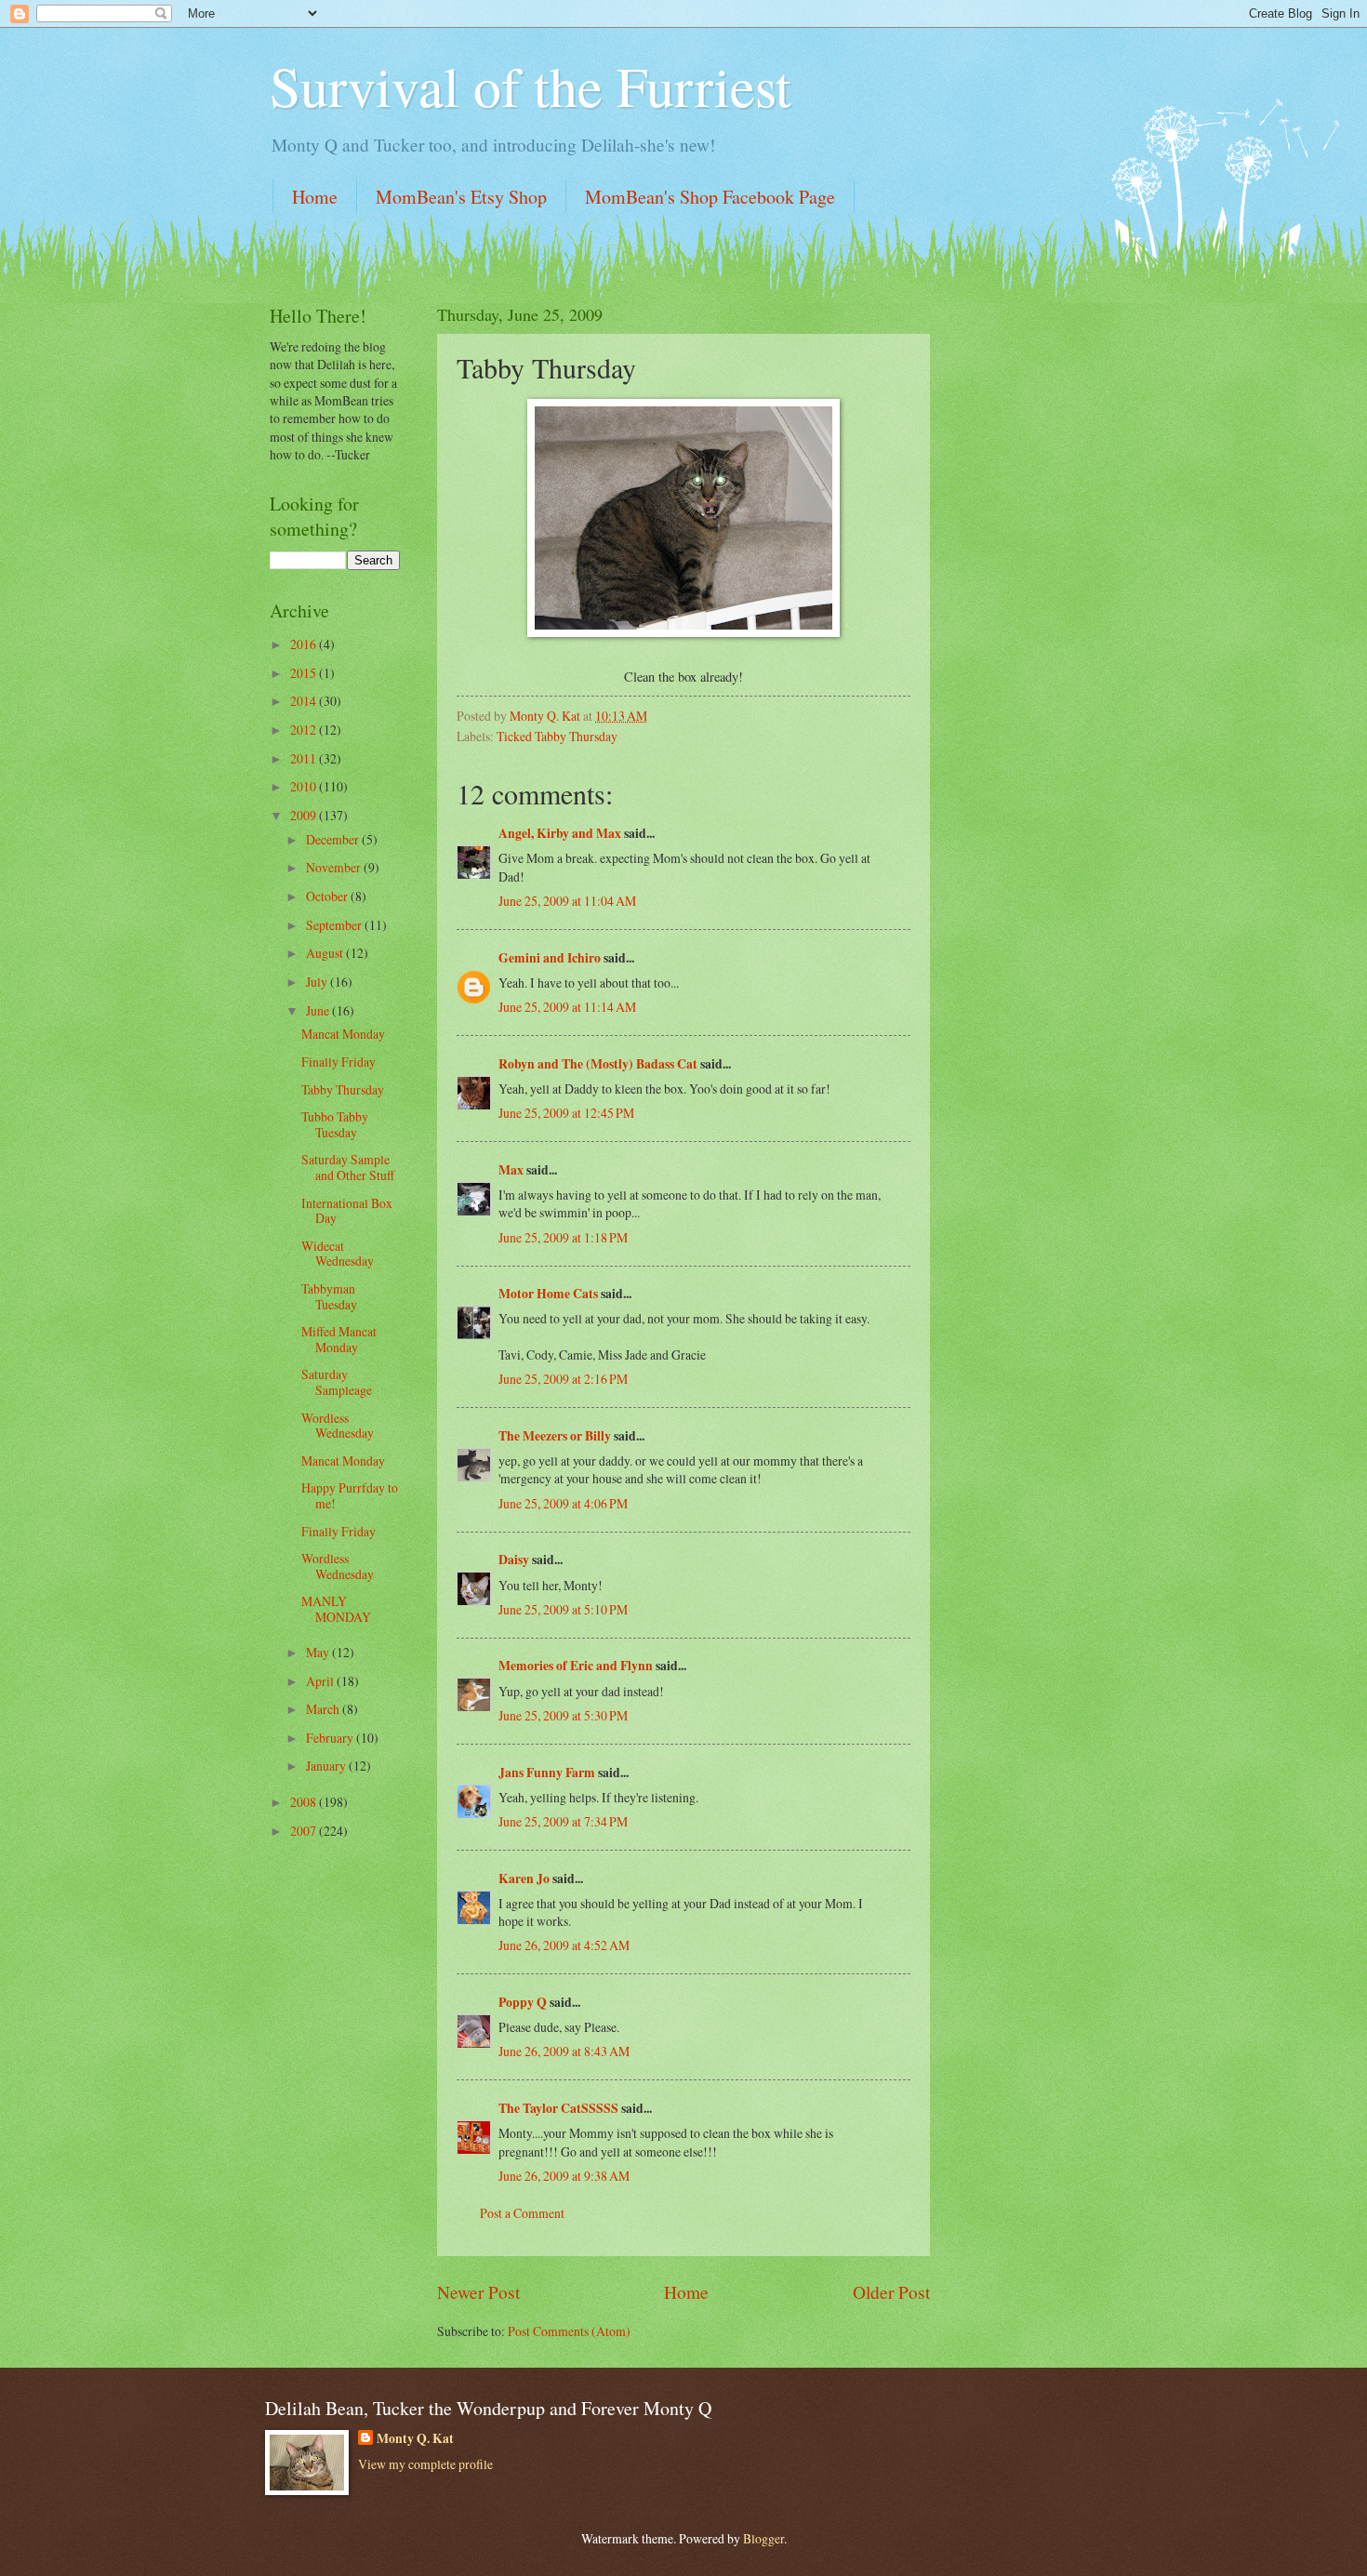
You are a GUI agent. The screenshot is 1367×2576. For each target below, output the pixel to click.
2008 (305, 1802)
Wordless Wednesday (338, 1426)
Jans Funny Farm (547, 1773)
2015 (305, 673)
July (318, 982)
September (335, 925)
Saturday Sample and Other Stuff (348, 1167)
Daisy (514, 1560)
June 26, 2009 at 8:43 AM (564, 2051)
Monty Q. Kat (415, 2439)
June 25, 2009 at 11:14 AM (567, 1007)
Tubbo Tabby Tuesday (335, 1124)
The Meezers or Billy (555, 1436)
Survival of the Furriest (531, 86)
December (334, 839)
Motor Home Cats (548, 1294)
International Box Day (347, 1211)
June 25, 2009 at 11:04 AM (567, 901)
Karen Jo (524, 1879)
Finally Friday (338, 1062)
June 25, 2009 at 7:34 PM (563, 1821)
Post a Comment (522, 2213)
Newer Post (478, 2292)
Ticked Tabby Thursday (557, 736)
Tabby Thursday (343, 1089)
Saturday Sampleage (337, 1382)
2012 (305, 730)
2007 (305, 1831)
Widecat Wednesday (338, 1254)
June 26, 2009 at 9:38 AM (564, 2176)
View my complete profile (425, 2464)
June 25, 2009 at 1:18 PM (563, 1237)
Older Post (891, 2292)
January (327, 1766)
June (319, 1010)
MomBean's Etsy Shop (461, 197)
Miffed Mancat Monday (339, 1339)
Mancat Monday (343, 1034)
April (321, 1681)
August (326, 953)
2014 (305, 701)
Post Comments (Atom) (569, 2331)
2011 (305, 758)
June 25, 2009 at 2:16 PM (563, 1379)
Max (511, 1170)
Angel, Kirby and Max (560, 833)
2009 (305, 815)
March (324, 1709)
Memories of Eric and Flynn (576, 1666)
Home (315, 197)
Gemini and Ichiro (550, 958)
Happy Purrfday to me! (350, 1495)
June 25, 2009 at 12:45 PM (566, 1113)
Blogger (763, 2538)
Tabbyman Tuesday (329, 1296)
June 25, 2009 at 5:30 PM (563, 1715)
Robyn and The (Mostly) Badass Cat (598, 1064)
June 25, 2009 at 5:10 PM (563, 1609)
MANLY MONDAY (336, 1609)
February (331, 1738)
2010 (305, 786)
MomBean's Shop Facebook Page (710, 197)
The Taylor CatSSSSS (558, 2108)
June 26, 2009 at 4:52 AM (564, 1945)
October (328, 896)
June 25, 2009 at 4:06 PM (563, 1503)
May (319, 1652)
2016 (305, 644)
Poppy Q (523, 2002)
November (335, 867)
